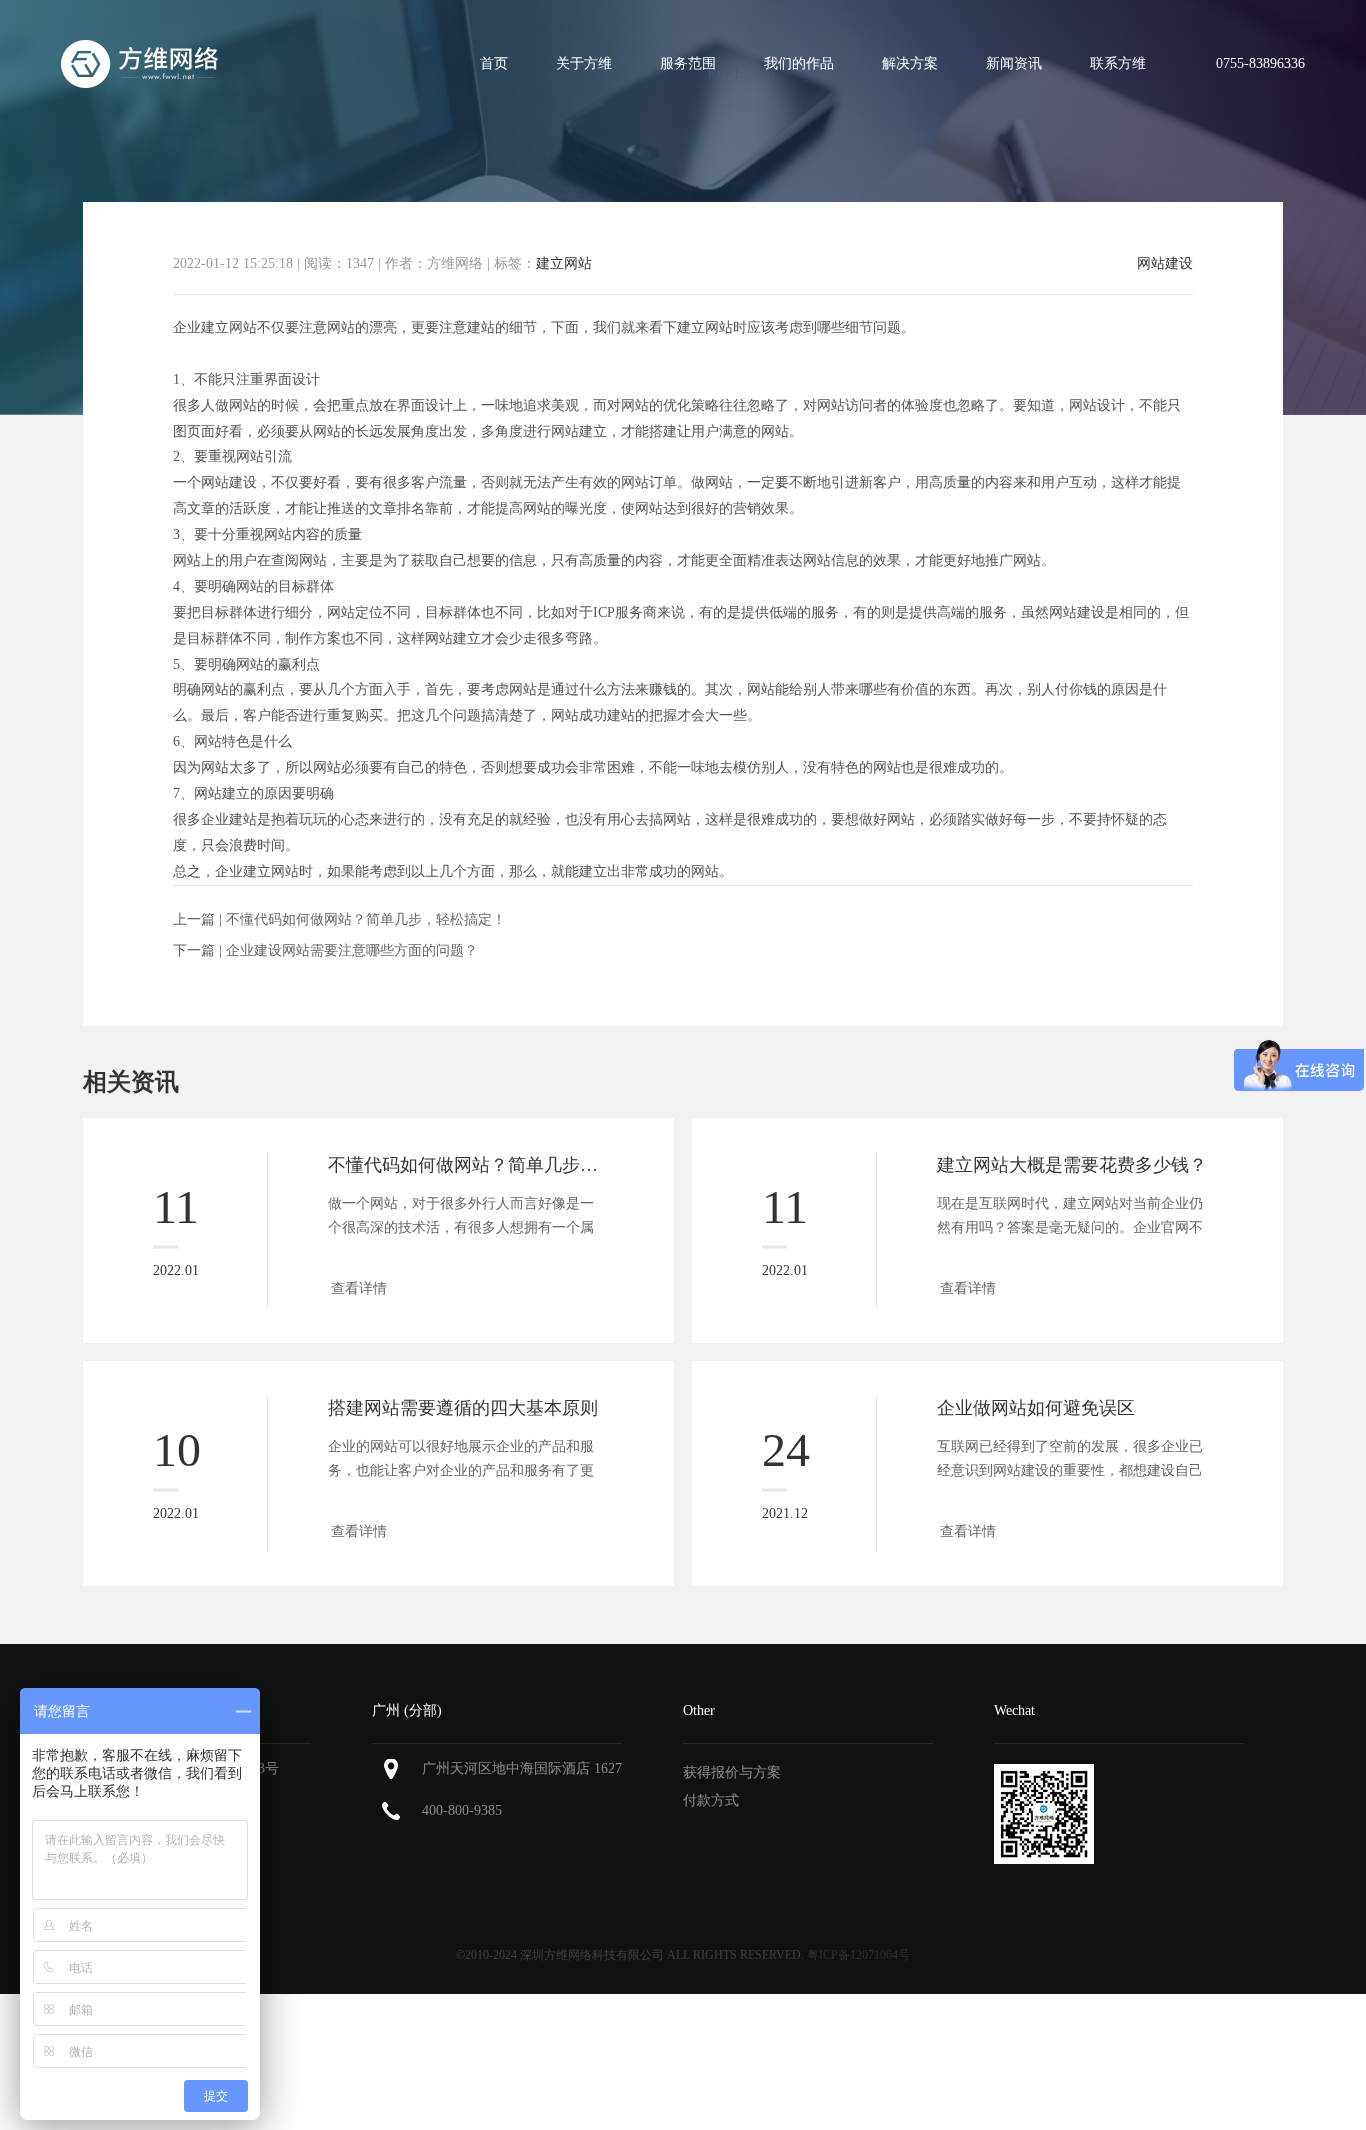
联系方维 (1118, 63)
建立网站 (564, 263)
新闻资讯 (1014, 63)
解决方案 (910, 63)
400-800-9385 (462, 1810)
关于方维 (584, 63)
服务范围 (688, 63)
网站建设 (1165, 264)
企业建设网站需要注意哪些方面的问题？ (352, 950)
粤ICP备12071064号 (858, 1955)
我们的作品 (799, 63)
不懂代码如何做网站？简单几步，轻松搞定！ (366, 919)
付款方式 (711, 1800)
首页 (494, 63)
